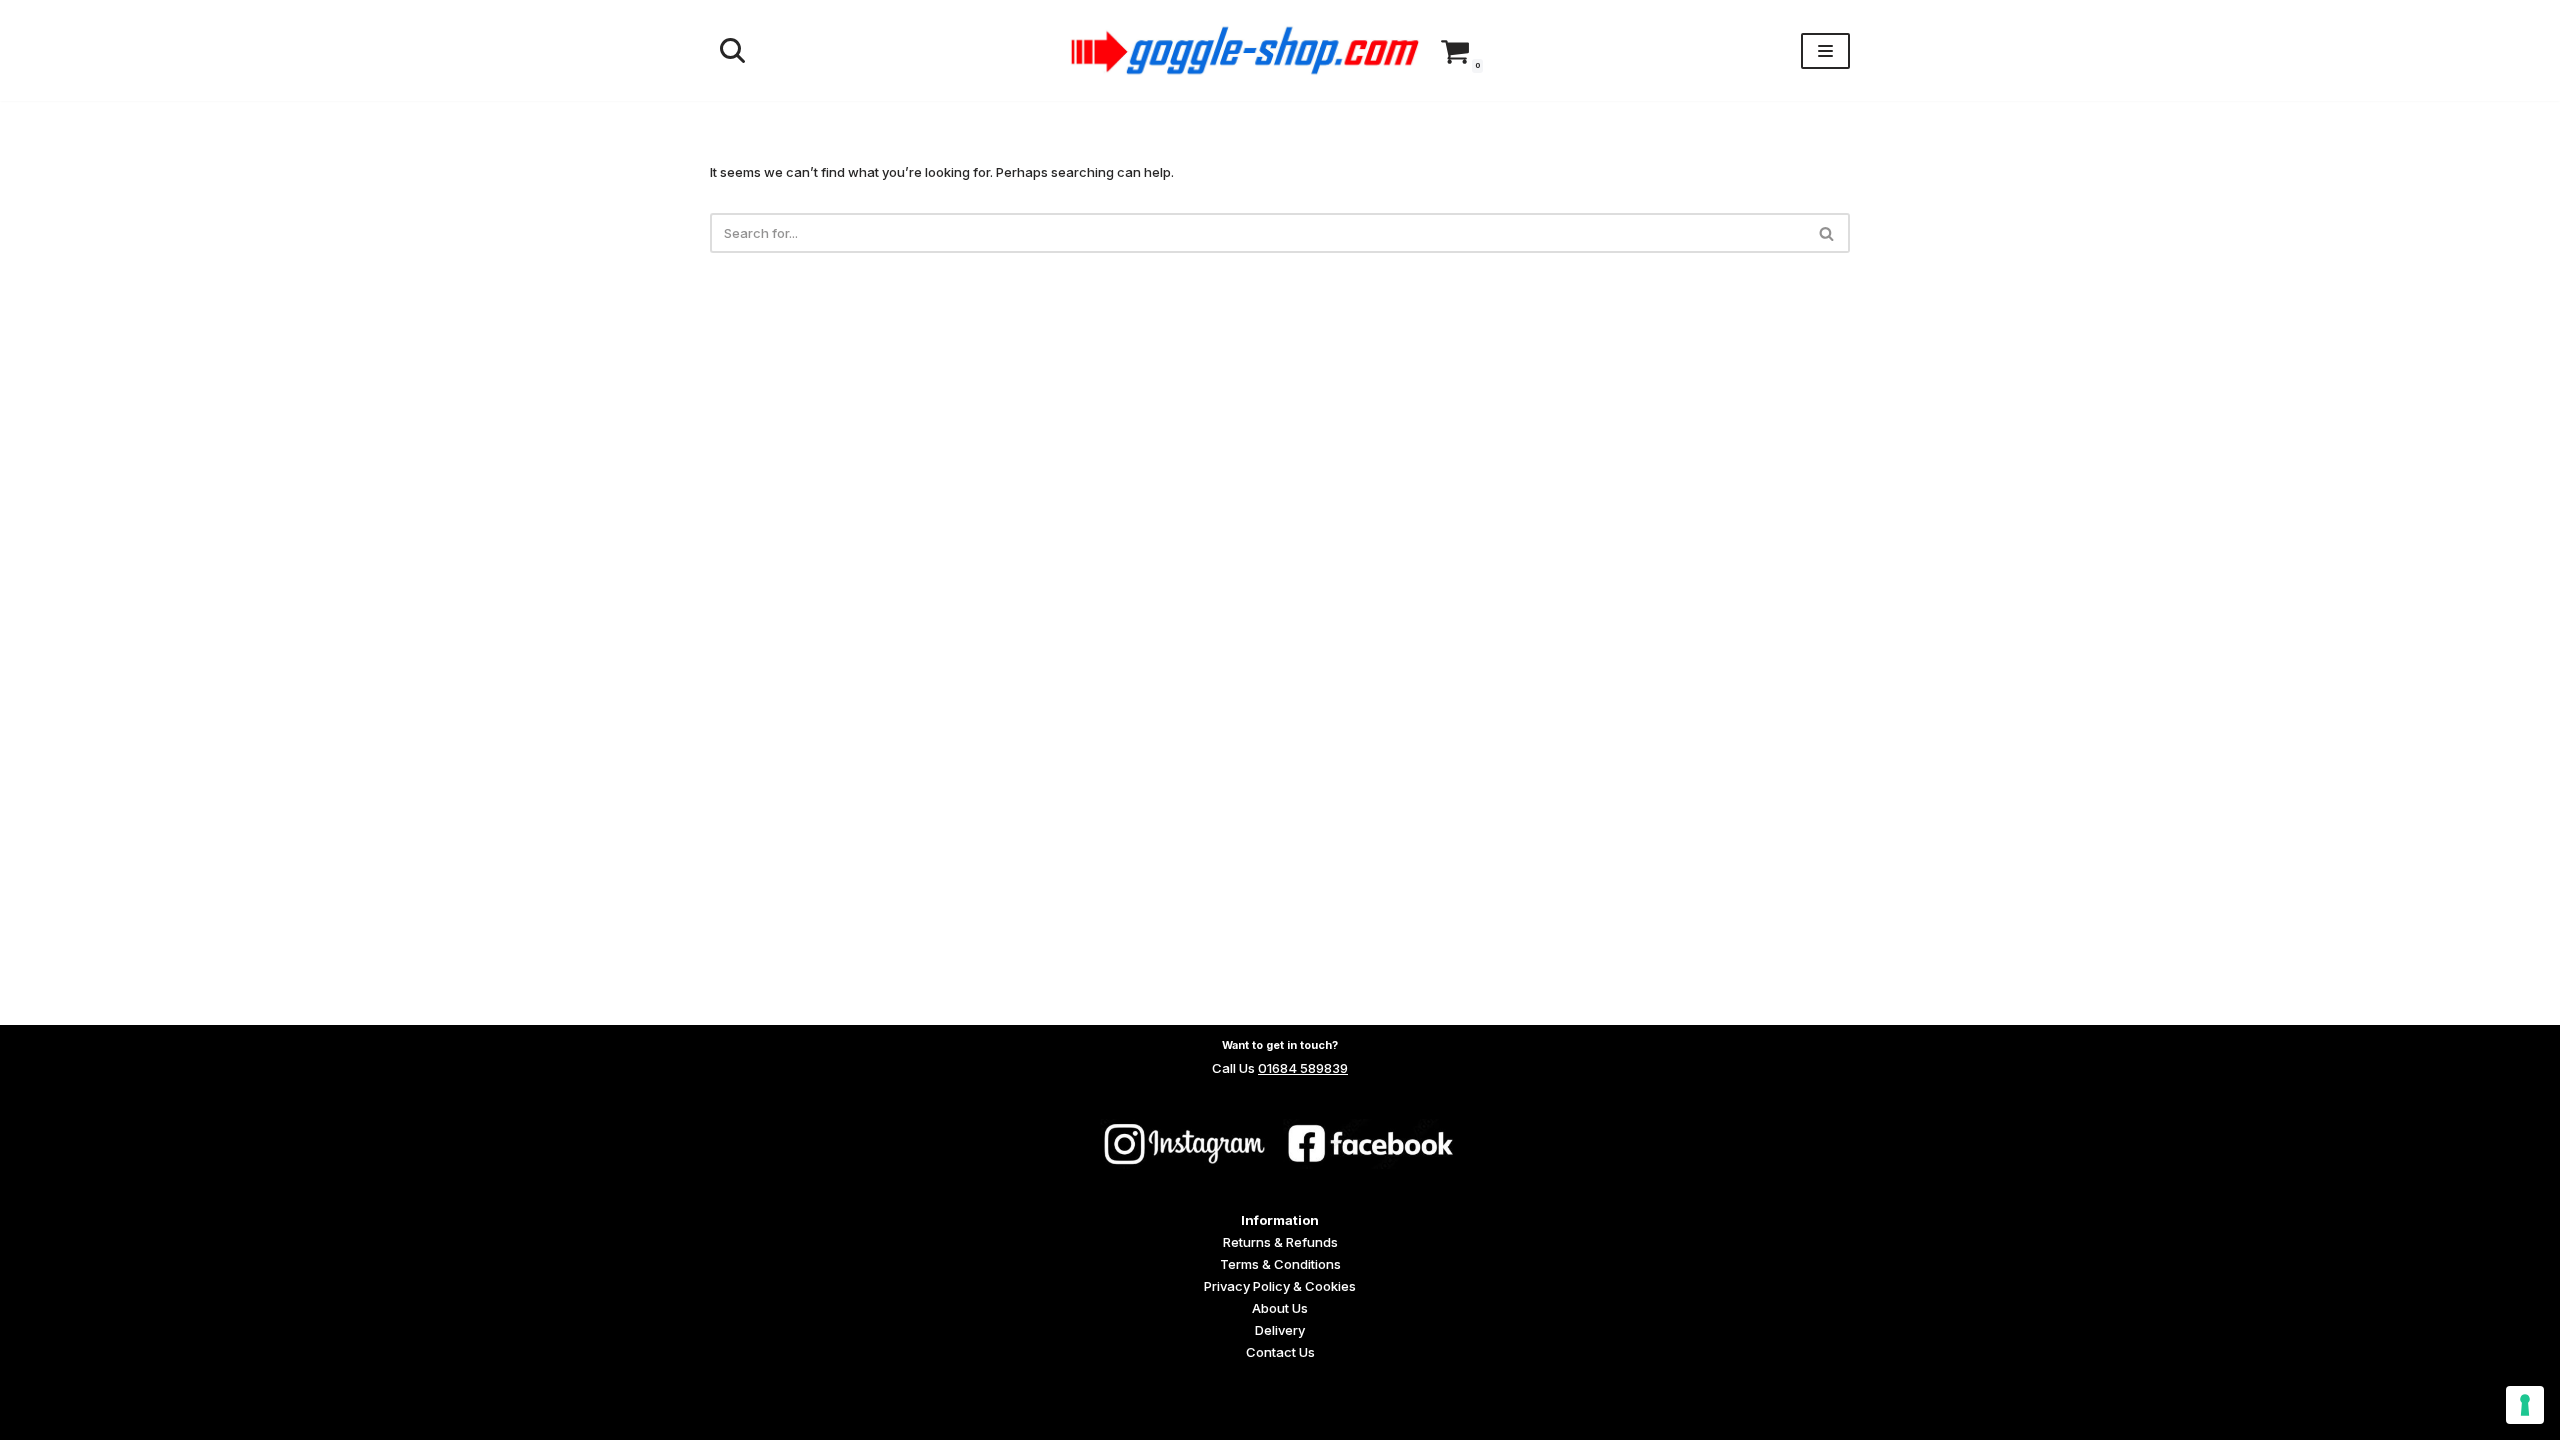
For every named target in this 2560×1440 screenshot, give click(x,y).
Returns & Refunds (1280, 1242)
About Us (1280, 1308)
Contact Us (1280, 1352)
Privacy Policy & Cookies (1280, 1286)
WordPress (864, 1417)
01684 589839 (1303, 1068)
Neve (726, 1417)
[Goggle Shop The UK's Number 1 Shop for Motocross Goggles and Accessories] (1245, 50)
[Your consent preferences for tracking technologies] (2525, 1405)
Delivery (1280, 1330)
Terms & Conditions (1280, 1264)
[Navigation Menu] (1825, 51)
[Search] (732, 50)
